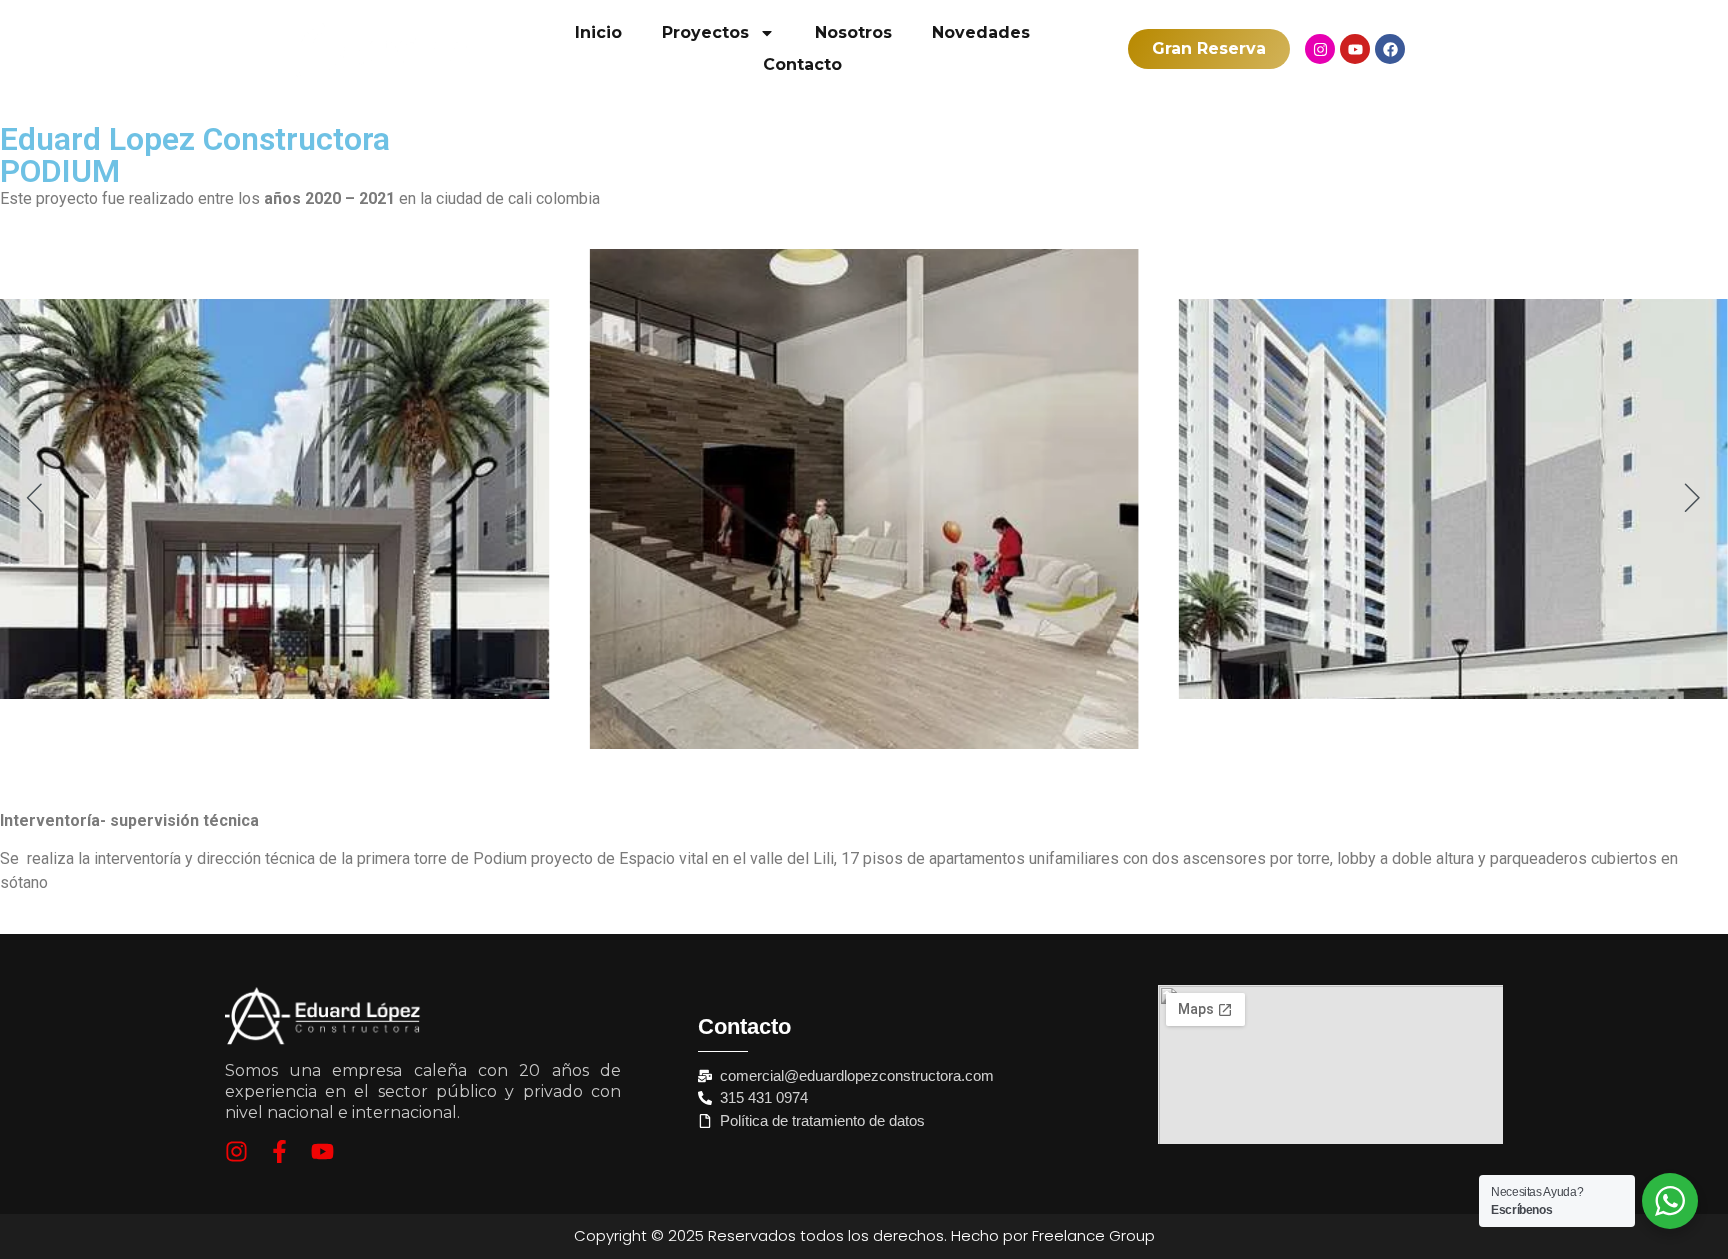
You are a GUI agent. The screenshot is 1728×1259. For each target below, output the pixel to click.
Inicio (598, 32)
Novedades (981, 32)
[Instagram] (1320, 49)
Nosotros (853, 32)
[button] (35, 498)
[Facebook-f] (279, 1151)
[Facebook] (1390, 49)
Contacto (802, 64)
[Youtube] (1355, 49)
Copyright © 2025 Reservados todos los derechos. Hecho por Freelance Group (864, 1235)
